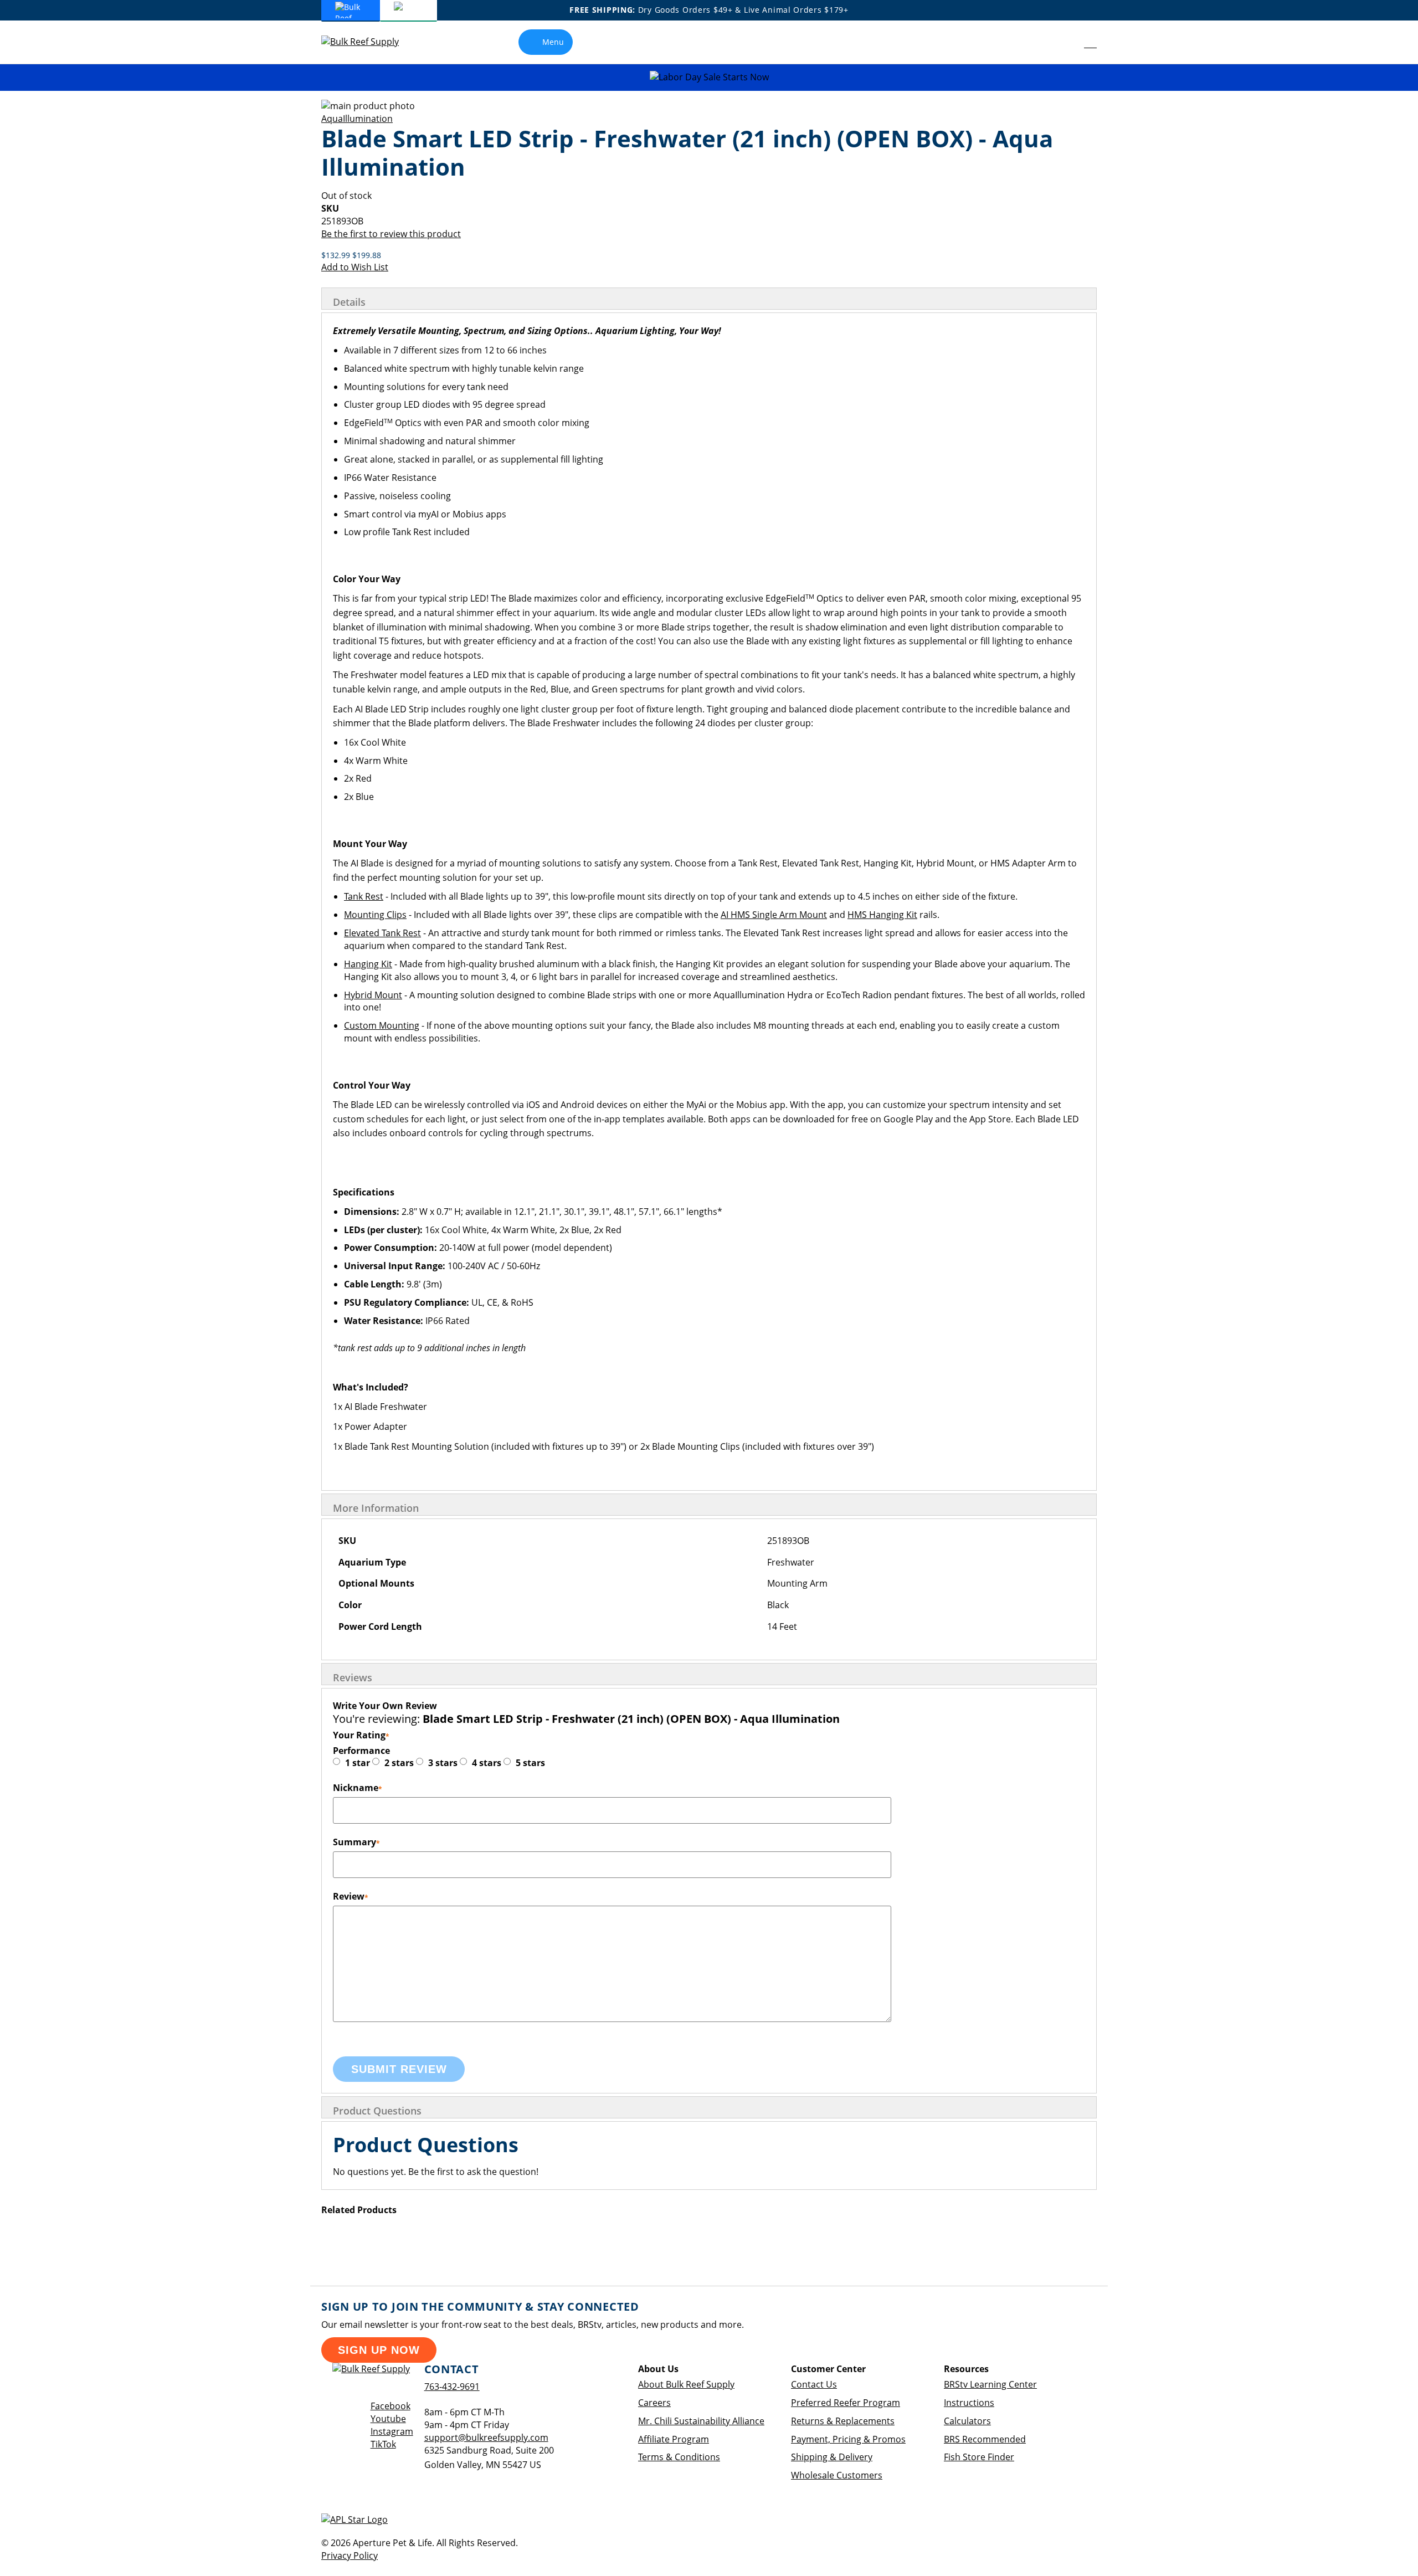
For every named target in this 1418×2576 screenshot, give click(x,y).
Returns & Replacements (843, 2421)
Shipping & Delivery (832, 2457)
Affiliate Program (674, 2439)
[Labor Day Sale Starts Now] (709, 77)
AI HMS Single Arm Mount (774, 915)
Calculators (967, 2421)
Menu (553, 42)
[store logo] (368, 42)
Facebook (391, 2406)
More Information (376, 1508)
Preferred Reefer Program (846, 2403)
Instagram (392, 2431)
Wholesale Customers (837, 2475)
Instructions (969, 2403)
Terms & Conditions (679, 2457)
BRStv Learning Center (990, 2384)
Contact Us (814, 2384)
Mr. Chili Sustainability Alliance (701, 2421)
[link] (1065, 42)
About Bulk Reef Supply (686, 2384)
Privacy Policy (350, 2556)
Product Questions (377, 2111)
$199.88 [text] (367, 255)
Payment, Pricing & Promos (848, 2439)
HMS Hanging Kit (882, 915)
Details (349, 302)
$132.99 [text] (337, 255)
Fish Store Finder (979, 2457)
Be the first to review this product (391, 234)
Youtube (388, 2419)
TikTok (383, 2444)
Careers (654, 2403)
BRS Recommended (985, 2439)
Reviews (353, 1677)
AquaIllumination (357, 119)
